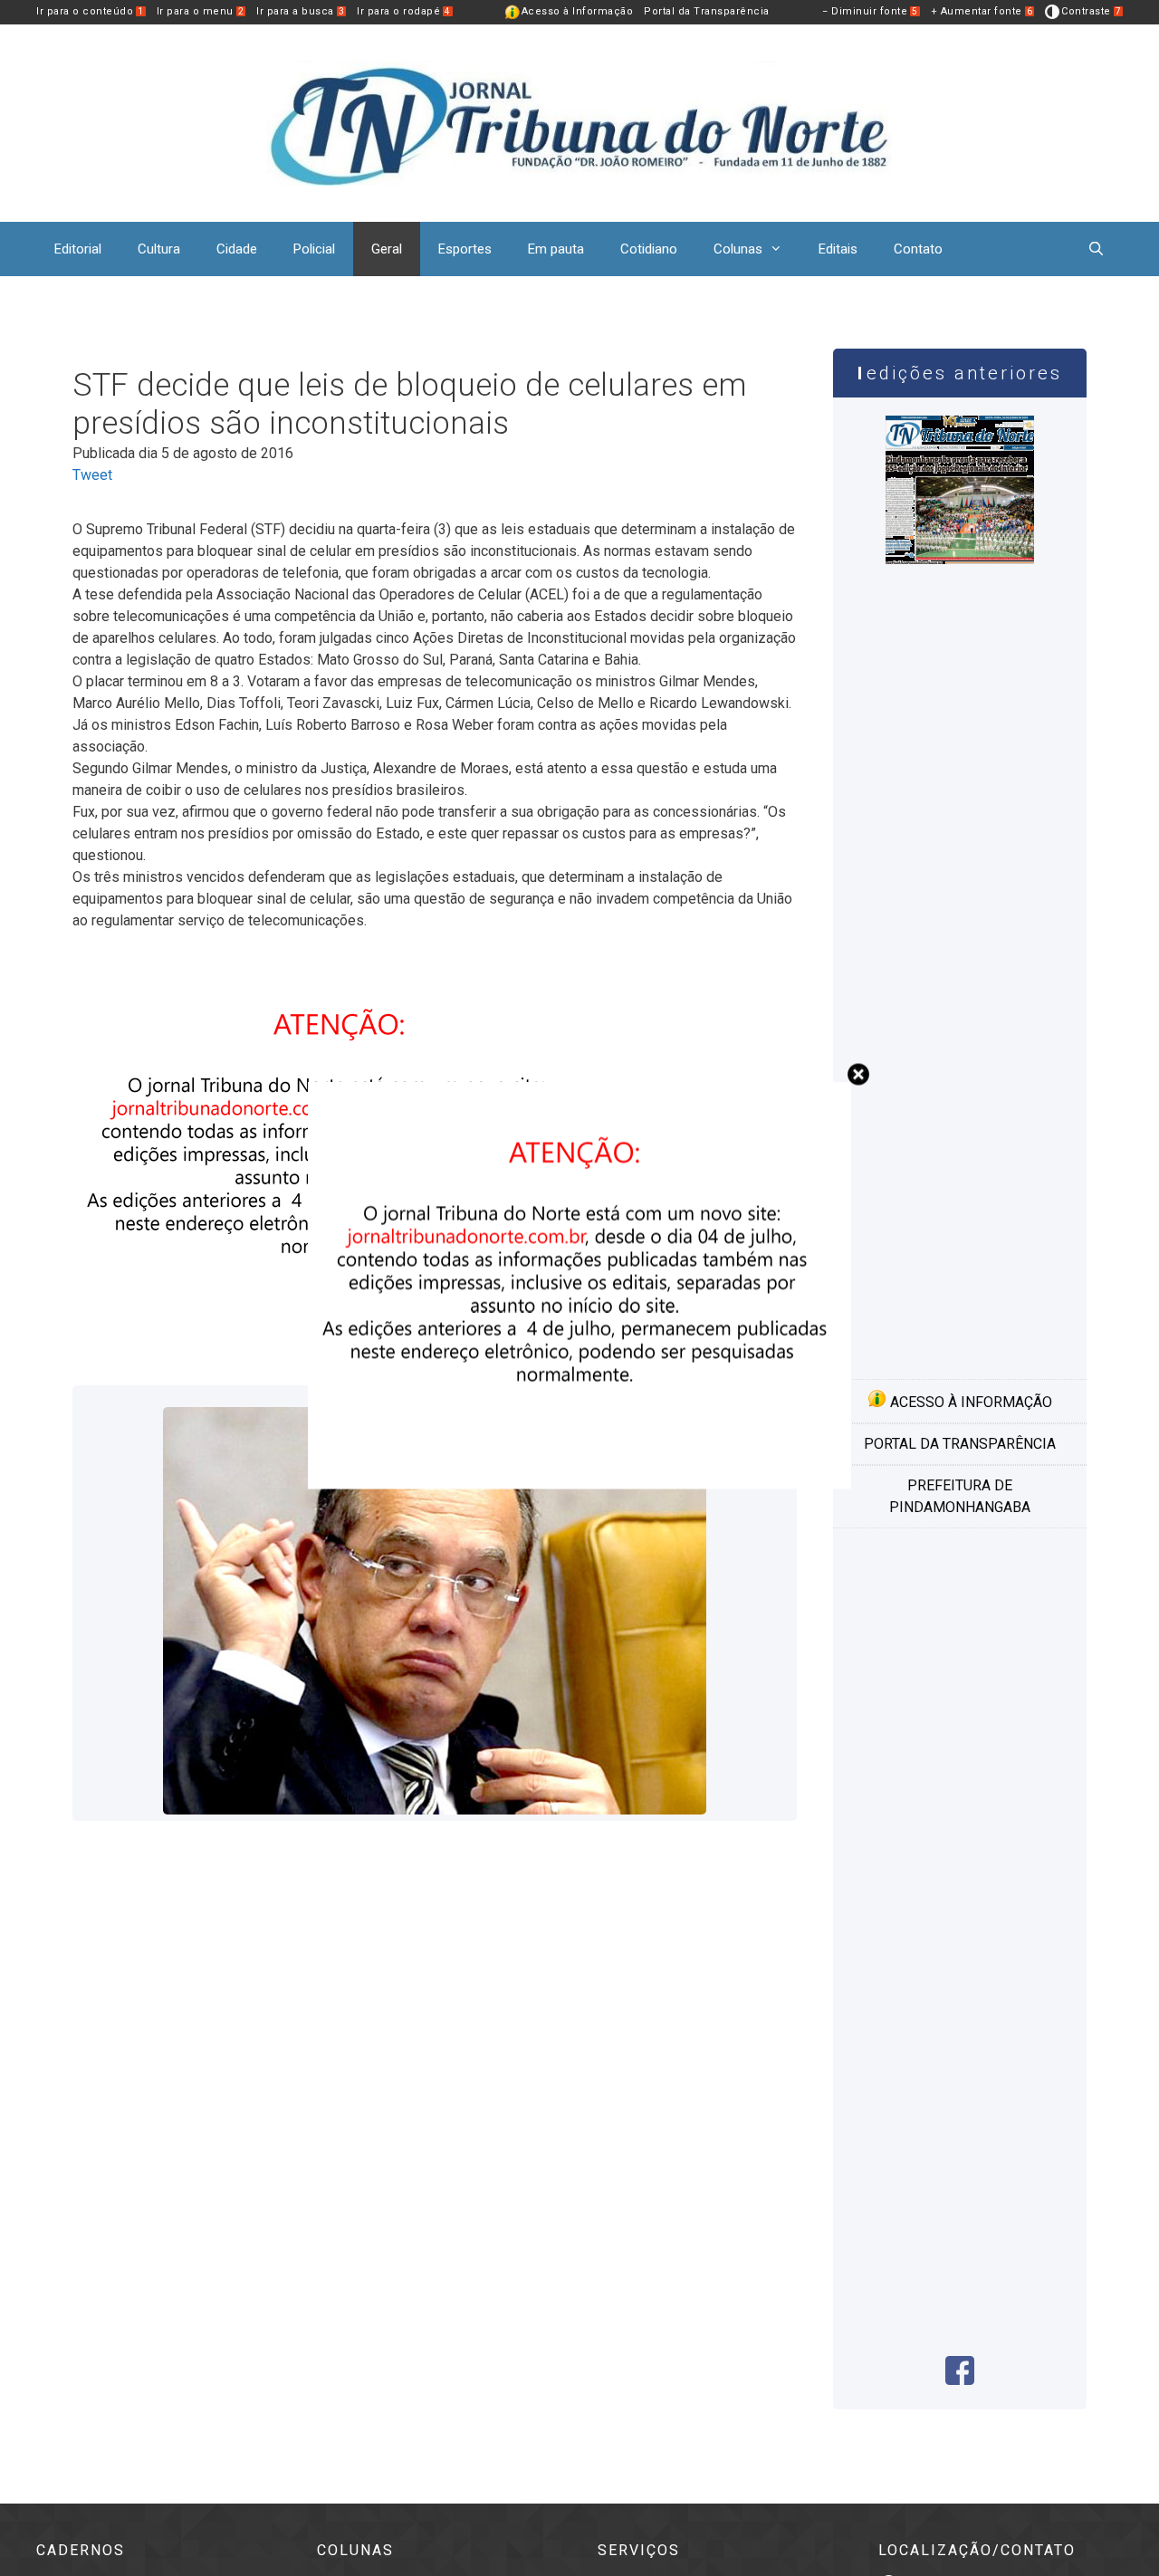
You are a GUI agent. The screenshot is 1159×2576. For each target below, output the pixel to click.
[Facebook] (960, 2380)
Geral (387, 249)
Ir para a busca (300, 11)
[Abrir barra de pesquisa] (1096, 249)
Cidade (237, 249)
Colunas (738, 249)
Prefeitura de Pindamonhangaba (960, 1496)
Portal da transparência (960, 1444)
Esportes (465, 249)
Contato (918, 249)
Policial (314, 249)
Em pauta (556, 249)
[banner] (579, 1484)
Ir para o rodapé (404, 11)
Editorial (78, 249)
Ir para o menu (201, 11)
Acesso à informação (969, 1402)
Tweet (92, 475)
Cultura (159, 249)
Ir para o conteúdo (90, 11)
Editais (838, 249)
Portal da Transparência (707, 11)
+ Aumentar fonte (982, 11)
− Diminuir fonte (870, 11)
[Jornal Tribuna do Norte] (579, 122)
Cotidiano (649, 249)
